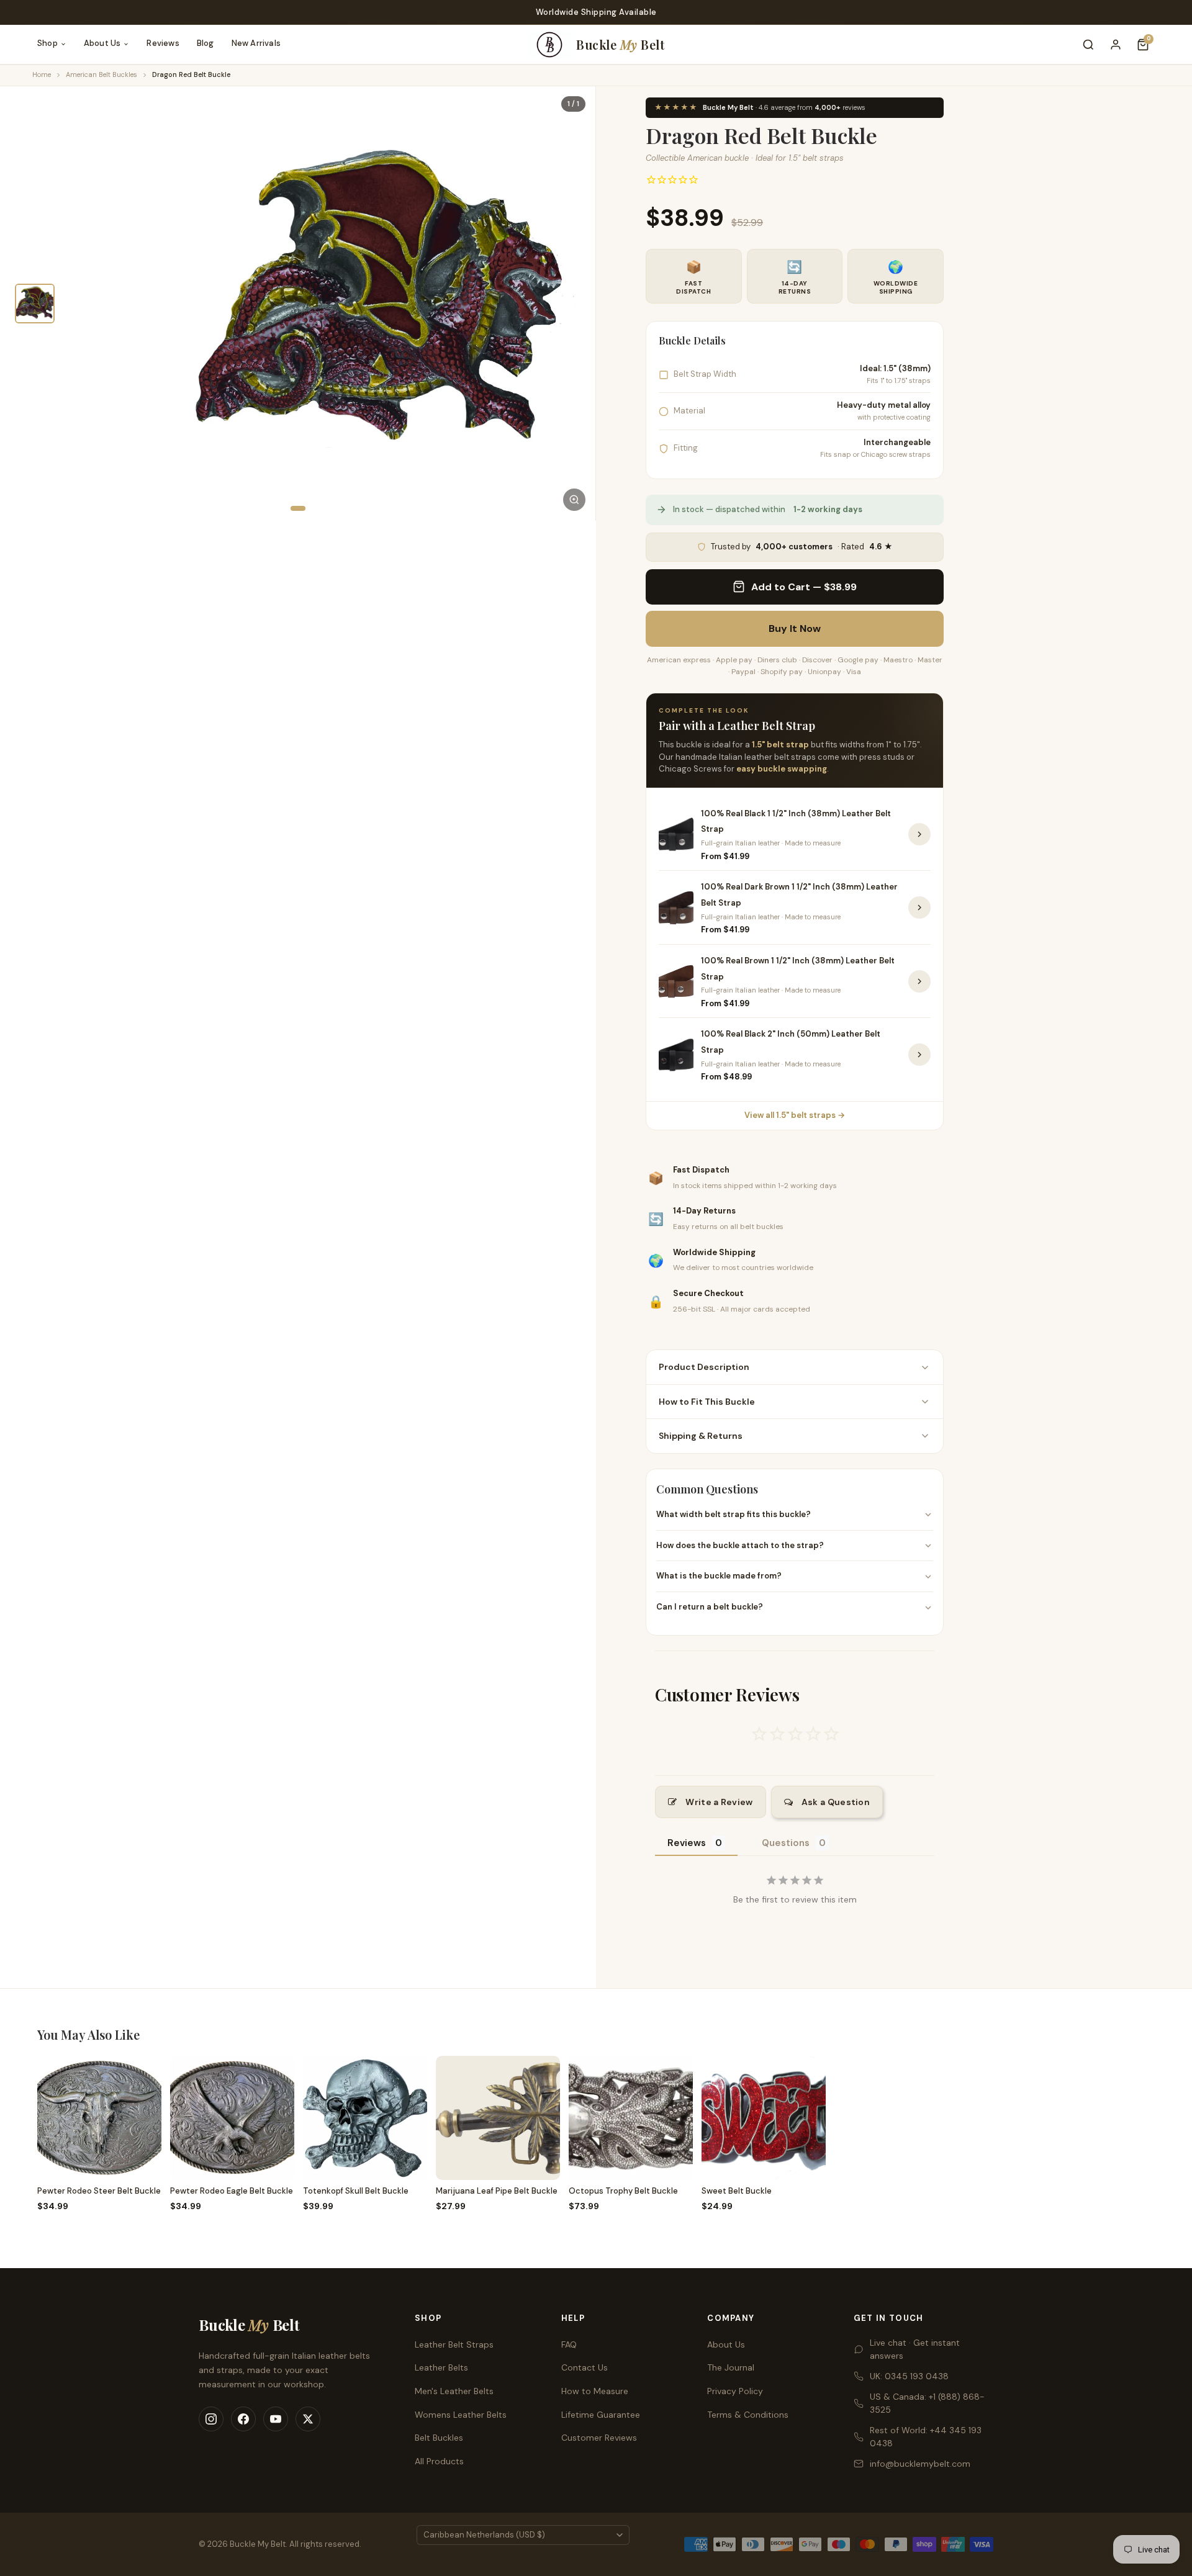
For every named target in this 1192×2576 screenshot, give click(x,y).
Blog (205, 43)
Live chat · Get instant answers (915, 2349)
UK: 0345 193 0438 (909, 2376)
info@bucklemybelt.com (920, 2464)
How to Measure (595, 2391)
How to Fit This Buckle (707, 1402)
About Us (102, 43)
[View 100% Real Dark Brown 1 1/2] (919, 907)
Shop (47, 43)
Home (42, 74)
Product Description (704, 1367)
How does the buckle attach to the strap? (740, 1545)
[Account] (1116, 45)
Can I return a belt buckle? (710, 1607)
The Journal (731, 2367)
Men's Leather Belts (454, 2391)
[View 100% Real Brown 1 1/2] (919, 981)
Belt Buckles (439, 2438)
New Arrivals (256, 43)
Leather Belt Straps (454, 2344)
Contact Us (585, 2367)
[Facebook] (243, 2419)
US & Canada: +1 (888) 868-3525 (927, 2403)
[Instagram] (211, 2419)
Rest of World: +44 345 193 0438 (926, 2437)
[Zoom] (574, 500)
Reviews (163, 43)
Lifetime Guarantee (601, 2415)
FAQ (569, 2344)
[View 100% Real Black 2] (919, 1055)
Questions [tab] (786, 1843)
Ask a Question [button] (836, 1802)
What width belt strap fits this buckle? (734, 1514)
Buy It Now (795, 628)
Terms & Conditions (748, 2415)
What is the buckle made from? (719, 1576)
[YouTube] (276, 2419)
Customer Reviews (599, 2438)
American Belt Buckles (102, 74)
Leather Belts (441, 2367)
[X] (308, 2419)
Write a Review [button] (719, 1802)
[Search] (1088, 45)
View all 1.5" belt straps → (795, 1115)
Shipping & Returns (701, 1436)
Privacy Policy (735, 2391)
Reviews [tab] (687, 1843)
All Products (439, 2461)
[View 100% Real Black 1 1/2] (919, 834)
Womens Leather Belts (461, 2415)
